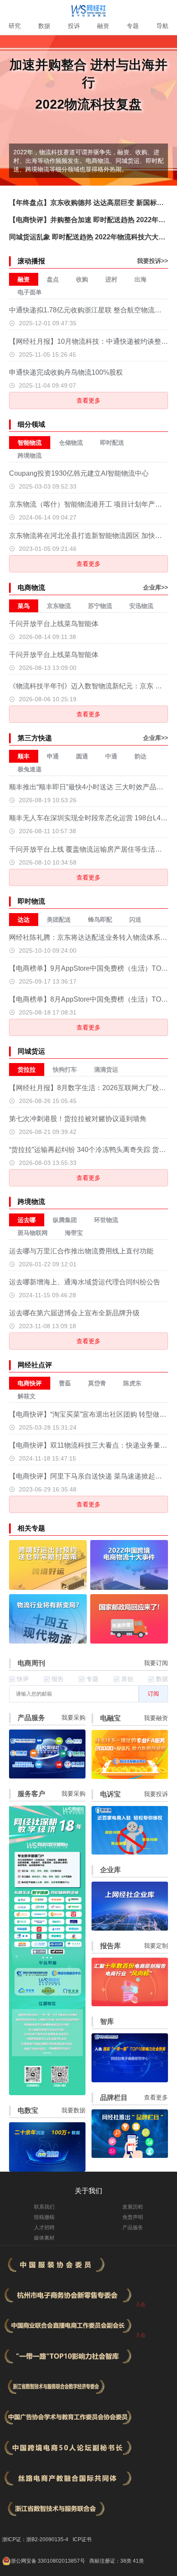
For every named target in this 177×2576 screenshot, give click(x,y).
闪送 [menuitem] (135, 920)
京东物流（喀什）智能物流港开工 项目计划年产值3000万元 (89, 504)
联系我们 (44, 2207)
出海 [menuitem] (140, 279)
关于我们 (88, 2191)
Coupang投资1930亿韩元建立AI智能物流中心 (79, 473)
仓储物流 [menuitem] (71, 443)
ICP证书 (82, 2539)
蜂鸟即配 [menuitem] (100, 920)
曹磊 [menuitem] (65, 1383)
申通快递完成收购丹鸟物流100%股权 (66, 372)
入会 (140, 2304)
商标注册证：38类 (111, 2561)
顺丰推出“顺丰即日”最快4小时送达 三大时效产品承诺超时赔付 (89, 787)
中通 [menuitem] (111, 756)
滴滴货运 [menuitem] (106, 1070)
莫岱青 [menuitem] (97, 1383)
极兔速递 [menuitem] (30, 769)
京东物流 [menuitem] (59, 606)
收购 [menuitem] (82, 279)
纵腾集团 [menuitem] (65, 1220)
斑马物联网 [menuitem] (33, 1233)
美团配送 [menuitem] (59, 920)
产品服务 (133, 2228)
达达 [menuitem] (24, 920)
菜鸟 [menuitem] (24, 606)
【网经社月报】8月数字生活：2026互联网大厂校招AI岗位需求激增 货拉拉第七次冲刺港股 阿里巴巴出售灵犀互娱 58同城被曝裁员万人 (89, 1088)
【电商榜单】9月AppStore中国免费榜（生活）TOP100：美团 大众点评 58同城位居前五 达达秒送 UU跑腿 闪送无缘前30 (89, 968)
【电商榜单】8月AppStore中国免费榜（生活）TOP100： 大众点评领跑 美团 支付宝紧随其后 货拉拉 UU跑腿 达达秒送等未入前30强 (89, 999)
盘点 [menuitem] (53, 279)
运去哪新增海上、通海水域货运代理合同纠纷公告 (85, 1282)
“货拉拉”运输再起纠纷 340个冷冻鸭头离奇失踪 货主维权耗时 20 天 (89, 1150)
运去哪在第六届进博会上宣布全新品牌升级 (74, 1313)
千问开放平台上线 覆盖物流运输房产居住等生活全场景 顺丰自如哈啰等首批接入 (89, 849)
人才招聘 (44, 2228)
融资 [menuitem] (24, 279)
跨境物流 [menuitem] (30, 455)
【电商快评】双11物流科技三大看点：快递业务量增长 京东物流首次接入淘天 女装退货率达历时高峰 (89, 1445)
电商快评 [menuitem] (30, 1383)
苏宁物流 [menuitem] (100, 606)
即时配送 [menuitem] (112, 443)
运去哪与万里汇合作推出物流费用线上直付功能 (81, 1251)
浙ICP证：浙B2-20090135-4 (35, 2539)
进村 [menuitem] (111, 279)
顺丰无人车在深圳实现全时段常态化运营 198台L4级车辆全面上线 (89, 818)
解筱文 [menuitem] (27, 1396)
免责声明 (133, 2217)
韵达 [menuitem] (140, 756)
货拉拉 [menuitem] (27, 1070)
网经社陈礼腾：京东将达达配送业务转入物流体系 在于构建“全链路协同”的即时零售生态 (89, 937)
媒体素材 (44, 2238)
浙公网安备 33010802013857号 (48, 2561)
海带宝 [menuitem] (74, 1233)
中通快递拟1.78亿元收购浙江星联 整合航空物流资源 (89, 310)
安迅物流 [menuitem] (141, 606)
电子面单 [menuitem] (30, 292)
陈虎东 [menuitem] (132, 1383)
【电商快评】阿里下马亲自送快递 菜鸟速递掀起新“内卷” (89, 1476)
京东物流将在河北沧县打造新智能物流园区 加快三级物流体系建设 (89, 536)
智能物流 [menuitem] (30, 443)
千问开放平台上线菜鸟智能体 (54, 624)
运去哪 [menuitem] (27, 1220)
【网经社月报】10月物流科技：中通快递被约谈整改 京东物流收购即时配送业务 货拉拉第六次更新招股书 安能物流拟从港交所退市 (89, 341)
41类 (138, 2561)
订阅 (153, 1694)
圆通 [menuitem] (82, 756)
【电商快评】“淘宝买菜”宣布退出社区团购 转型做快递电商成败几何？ (89, 1414)
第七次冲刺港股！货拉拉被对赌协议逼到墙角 (78, 1119)
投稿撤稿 (44, 2217)
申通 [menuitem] (53, 756)
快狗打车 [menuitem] (65, 1070)
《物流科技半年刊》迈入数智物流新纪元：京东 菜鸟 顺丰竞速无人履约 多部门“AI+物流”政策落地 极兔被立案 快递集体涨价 (89, 686)
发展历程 (133, 2207)
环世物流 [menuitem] (106, 1220)
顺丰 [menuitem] (24, 756)
